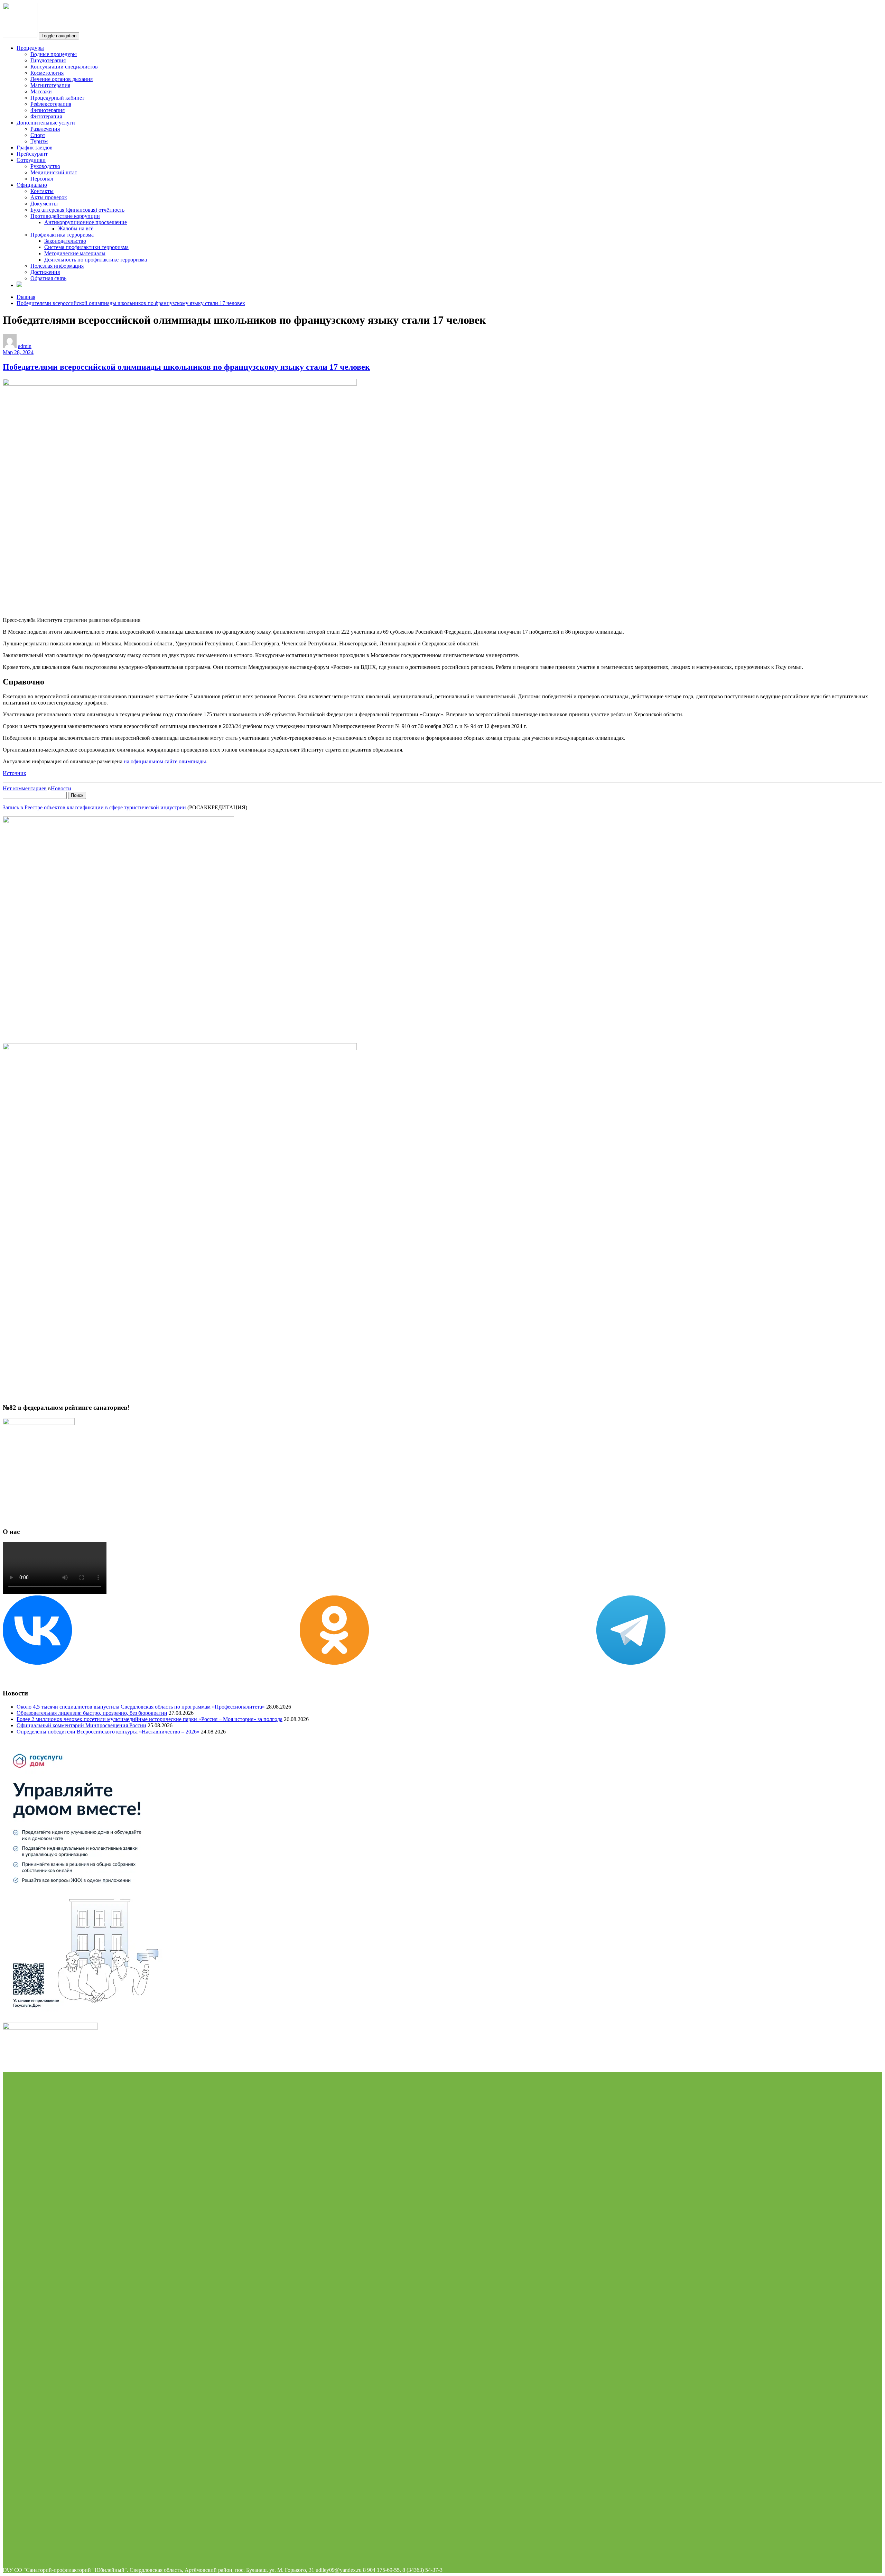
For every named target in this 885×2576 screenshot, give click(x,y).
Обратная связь (48, 278)
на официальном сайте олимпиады (165, 761)
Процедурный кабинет (57, 98)
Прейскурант (32, 154)
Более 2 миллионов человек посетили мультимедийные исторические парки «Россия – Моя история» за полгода (150, 1719)
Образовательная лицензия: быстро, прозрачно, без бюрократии (92, 1713)
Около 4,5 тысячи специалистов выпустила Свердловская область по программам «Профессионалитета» (141, 1707)
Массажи (41, 91)
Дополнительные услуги (46, 123)
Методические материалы (75, 253)
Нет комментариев (25, 788)
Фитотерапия (46, 116)
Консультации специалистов (64, 67)
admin (25, 346)
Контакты (42, 191)
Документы (44, 204)
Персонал (42, 179)
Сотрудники (31, 160)
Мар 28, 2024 (18, 352)
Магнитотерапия (50, 85)
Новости (61, 788)
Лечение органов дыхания (62, 79)
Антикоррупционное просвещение (86, 222)
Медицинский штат (54, 172)
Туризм (39, 141)
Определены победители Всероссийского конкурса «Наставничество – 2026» (108, 1732)
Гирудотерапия (48, 60)
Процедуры (30, 48)
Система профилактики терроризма (86, 247)
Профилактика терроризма (62, 235)
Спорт (38, 135)
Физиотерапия (48, 110)
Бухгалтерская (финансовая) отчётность (77, 210)
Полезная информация (57, 266)
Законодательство (65, 241)
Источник (15, 773)
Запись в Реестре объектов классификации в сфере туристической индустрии (95, 807)
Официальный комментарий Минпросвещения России (81, 1725)
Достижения (45, 272)
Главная (26, 297)
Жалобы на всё (76, 228)
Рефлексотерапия (51, 104)
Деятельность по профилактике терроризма (96, 260)
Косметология (47, 73)
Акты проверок (49, 197)
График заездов (35, 148)
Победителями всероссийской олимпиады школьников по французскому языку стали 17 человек (131, 303)
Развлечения (45, 129)
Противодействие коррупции (65, 216)
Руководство (45, 166)
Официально (32, 185)
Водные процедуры (54, 54)
